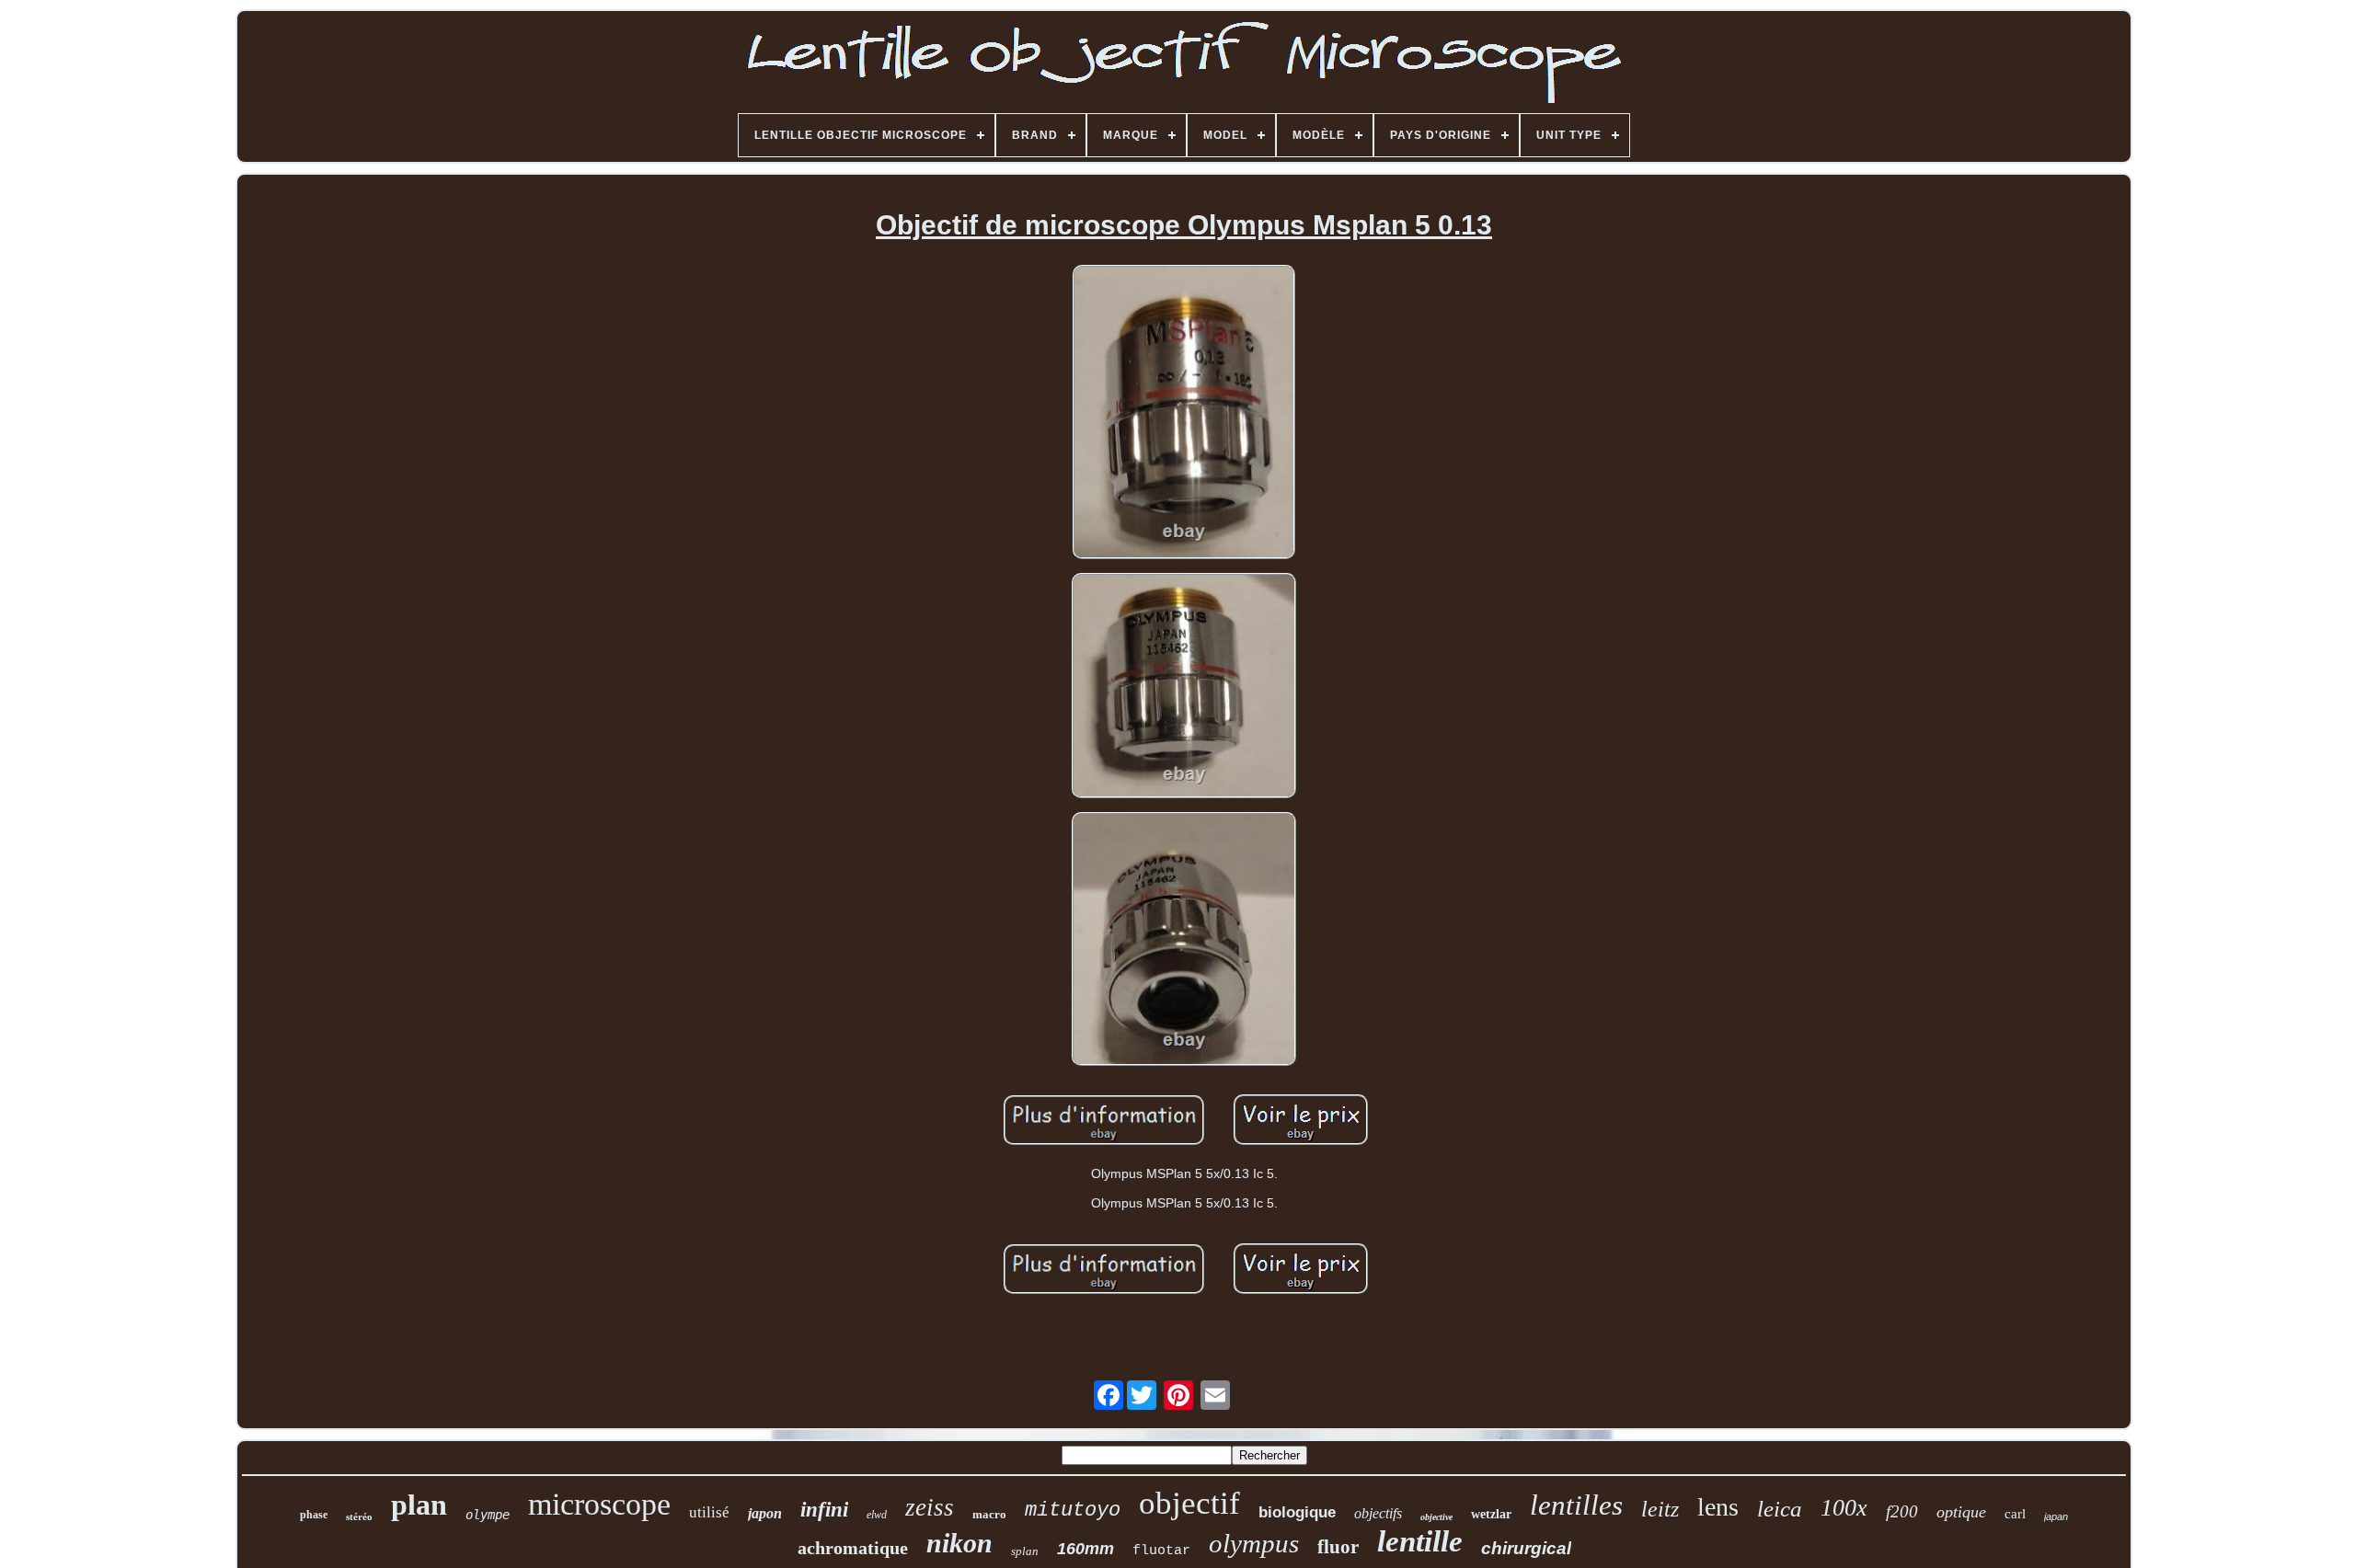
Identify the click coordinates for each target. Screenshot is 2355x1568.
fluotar (1161, 1551)
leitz (1660, 1509)
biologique (1297, 1512)
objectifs (1378, 1513)
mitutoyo (1073, 1511)
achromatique (853, 1548)
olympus (1254, 1543)
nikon (959, 1543)
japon (765, 1513)
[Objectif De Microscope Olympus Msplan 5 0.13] (1184, 413)
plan (419, 1505)
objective (1436, 1517)
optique (1961, 1512)
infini (824, 1510)
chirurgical (1526, 1548)
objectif (1189, 1503)
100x (1844, 1508)
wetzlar (1491, 1514)
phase (314, 1515)
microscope (599, 1504)
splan (1025, 1551)
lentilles (1576, 1505)
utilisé (709, 1512)
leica (1780, 1509)
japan (2056, 1516)
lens (1718, 1507)
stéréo (359, 1516)
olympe (488, 1515)
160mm (1086, 1549)
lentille (1420, 1541)
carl (2015, 1514)
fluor (1338, 1547)
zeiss (930, 1507)
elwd (877, 1515)
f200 (1902, 1511)
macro (989, 1514)
